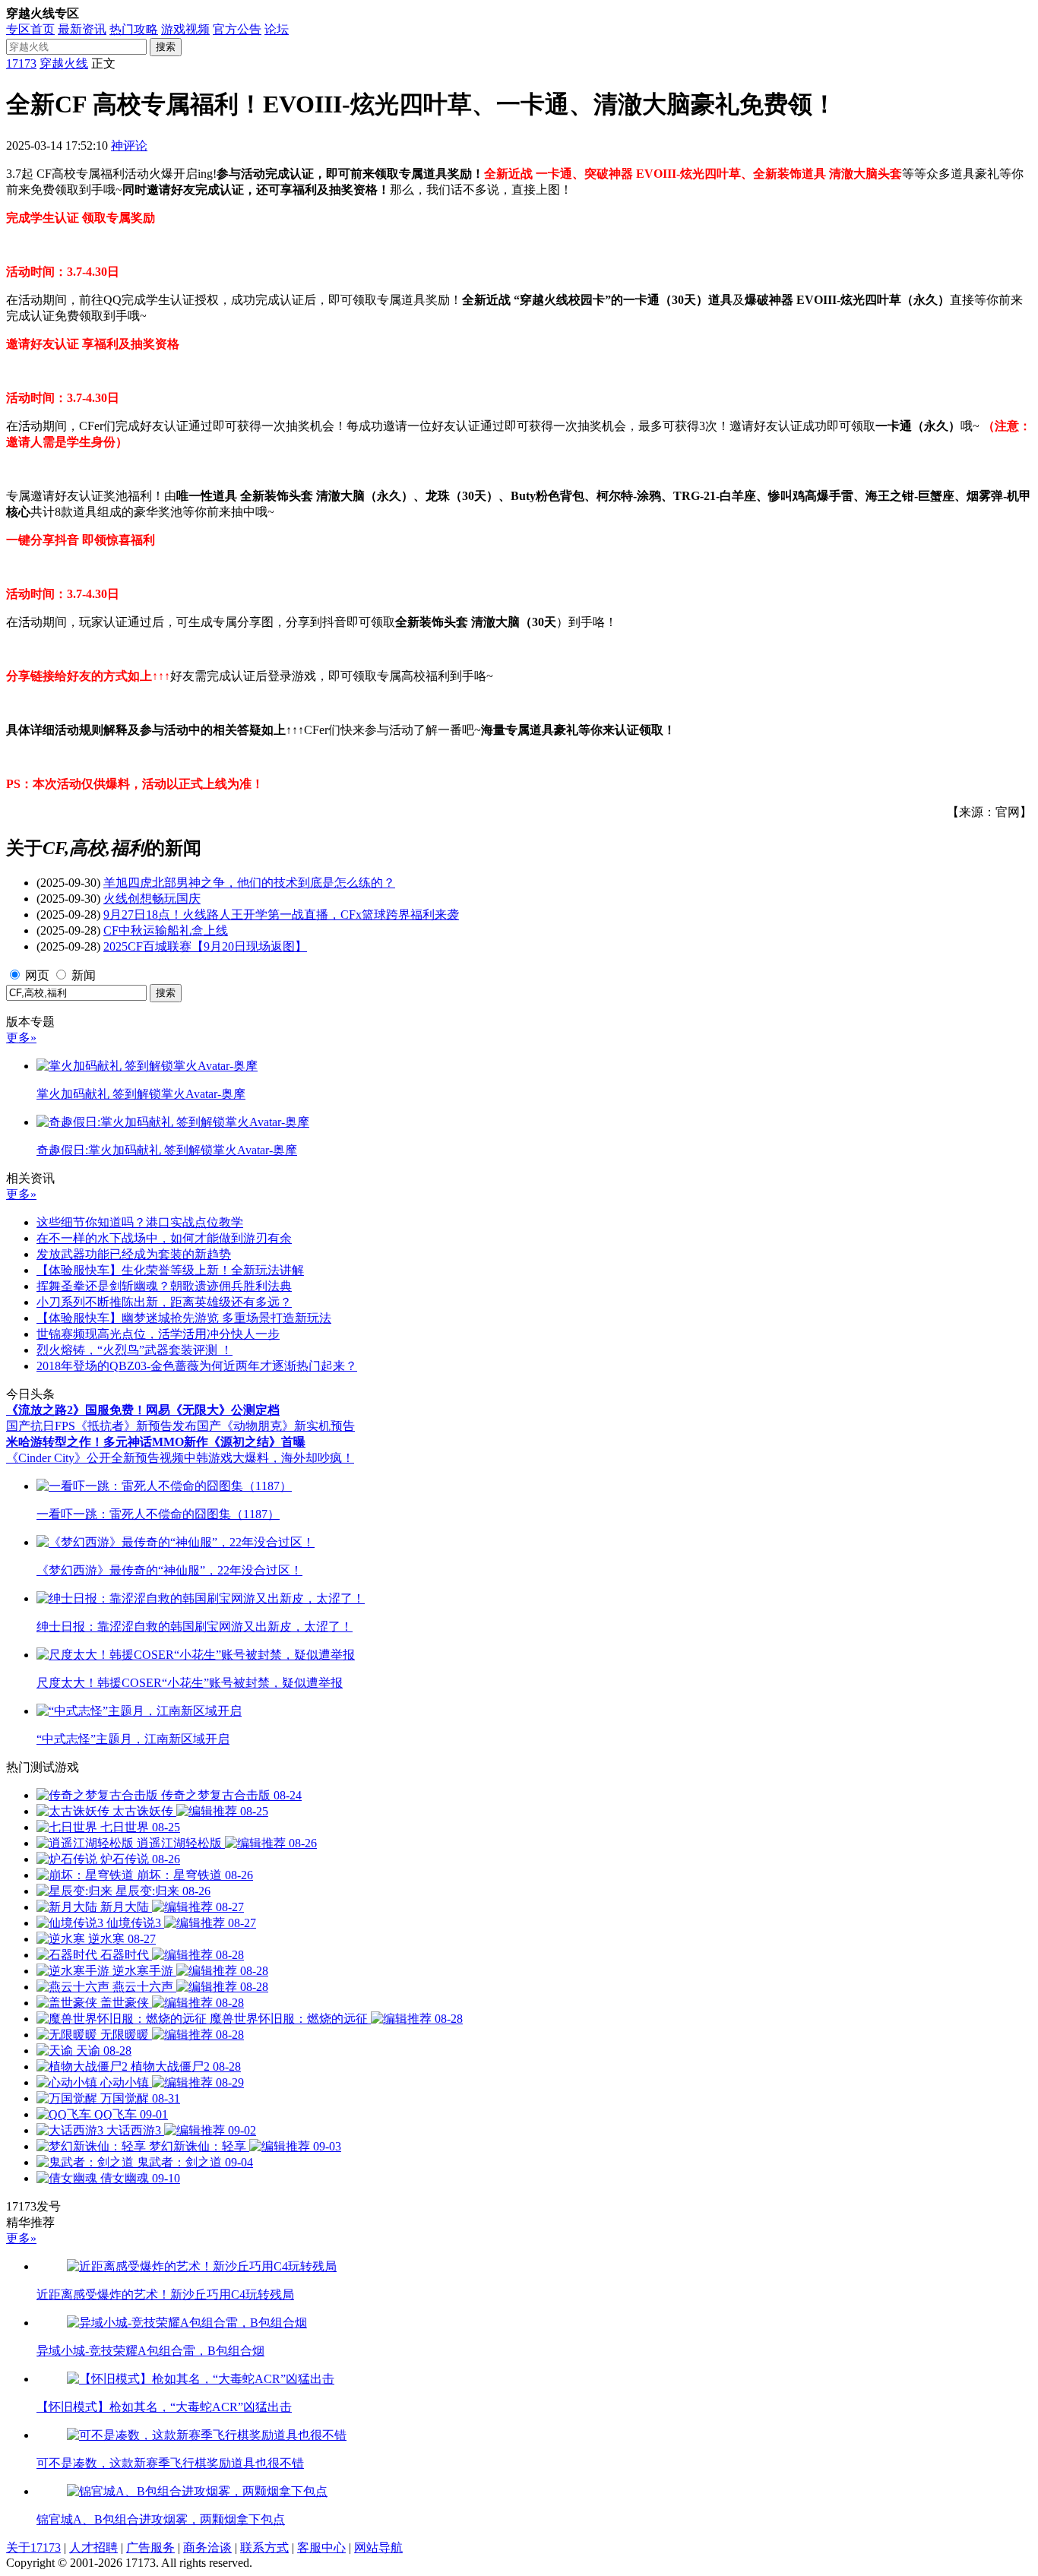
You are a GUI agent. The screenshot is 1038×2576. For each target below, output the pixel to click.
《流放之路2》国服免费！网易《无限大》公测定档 (143, 1410)
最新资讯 (82, 29)
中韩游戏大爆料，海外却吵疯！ (269, 1458)
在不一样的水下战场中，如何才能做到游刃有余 (164, 1238)
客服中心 (321, 2548)
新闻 (84, 975)
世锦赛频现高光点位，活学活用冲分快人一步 (158, 1334)
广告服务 (150, 2548)
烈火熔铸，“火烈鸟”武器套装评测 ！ (134, 1350)
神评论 (129, 146)
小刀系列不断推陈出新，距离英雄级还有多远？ (164, 1302)
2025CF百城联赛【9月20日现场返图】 (205, 946)
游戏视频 (185, 29)
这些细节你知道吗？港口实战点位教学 (140, 1222)
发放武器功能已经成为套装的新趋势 (134, 1254)
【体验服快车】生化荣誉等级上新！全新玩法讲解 (170, 1270)
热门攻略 (134, 29)
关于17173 (33, 2548)
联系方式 (264, 2548)
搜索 (166, 47)
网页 (37, 975)
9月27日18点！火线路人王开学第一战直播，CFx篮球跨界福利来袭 (281, 915)
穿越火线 (64, 63)
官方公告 (237, 29)
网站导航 (378, 2548)
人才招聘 (93, 2548)
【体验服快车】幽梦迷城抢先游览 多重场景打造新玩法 (184, 1318)
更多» (21, 1038)
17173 (21, 63)
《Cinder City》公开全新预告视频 (95, 1458)
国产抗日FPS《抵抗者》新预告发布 (101, 1426)
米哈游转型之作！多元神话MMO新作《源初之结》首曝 (156, 1442)
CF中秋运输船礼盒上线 (166, 930)
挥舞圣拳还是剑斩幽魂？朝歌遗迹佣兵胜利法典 (164, 1286)
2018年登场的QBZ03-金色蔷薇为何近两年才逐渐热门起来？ (197, 1366)
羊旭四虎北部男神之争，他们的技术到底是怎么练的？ (249, 883)
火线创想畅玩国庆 (152, 899)
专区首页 (30, 29)
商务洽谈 (207, 2548)
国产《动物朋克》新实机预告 (276, 1426)
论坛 (277, 29)
